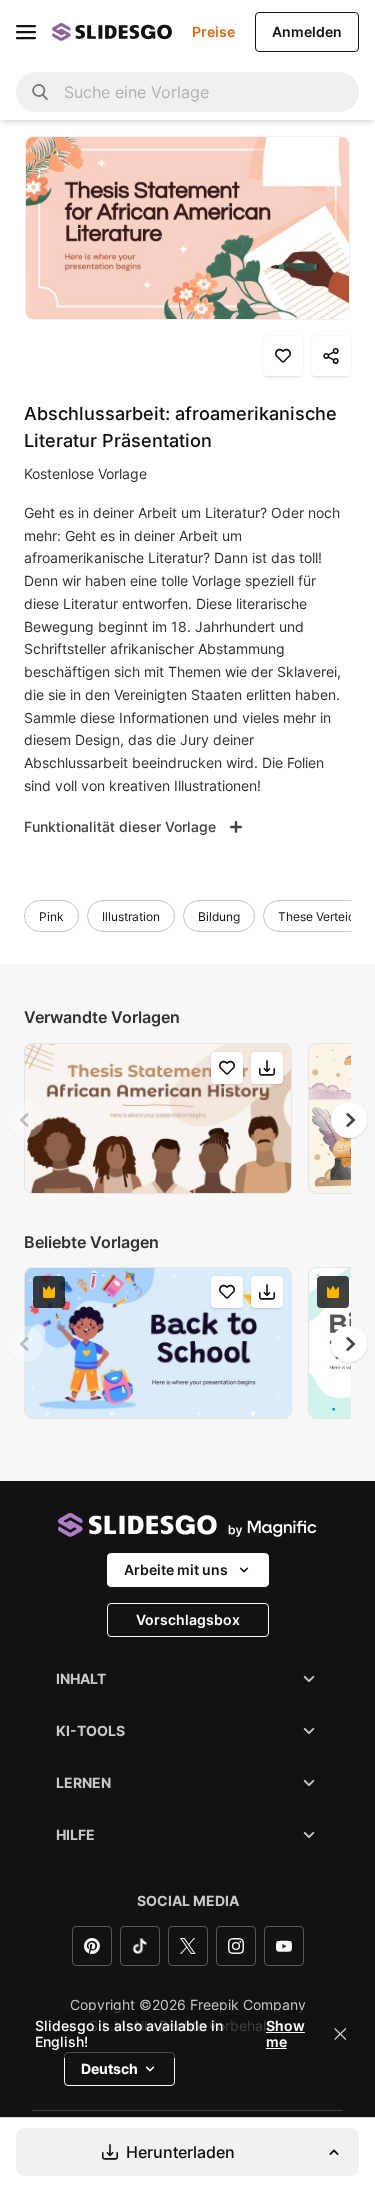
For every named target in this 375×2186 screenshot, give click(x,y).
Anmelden (307, 31)
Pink (51, 916)
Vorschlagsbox (188, 1619)
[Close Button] (340, 2034)
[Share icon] (331, 356)
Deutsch (109, 2068)
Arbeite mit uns (176, 1569)
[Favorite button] (283, 356)
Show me (285, 2034)
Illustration (131, 916)
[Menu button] (26, 32)
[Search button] (40, 92)
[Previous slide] (26, 1120)
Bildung (219, 916)
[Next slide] (349, 1120)
